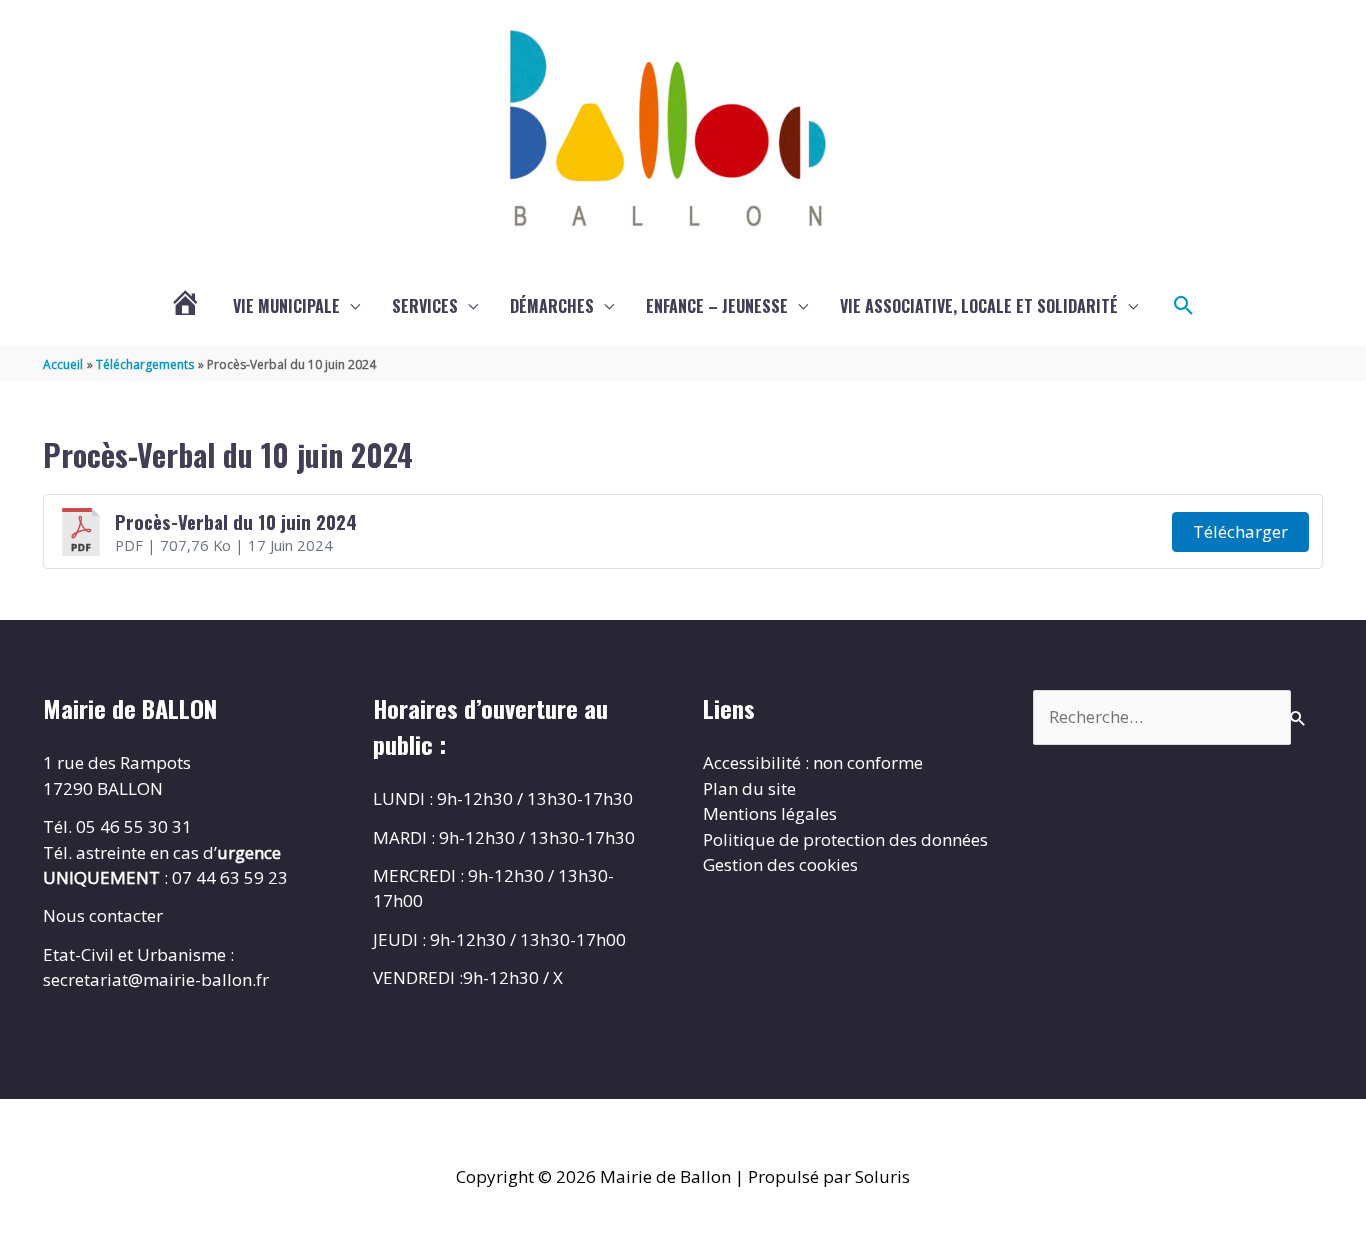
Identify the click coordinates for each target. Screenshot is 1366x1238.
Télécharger (1240, 531)
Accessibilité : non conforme (813, 762)
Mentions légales (770, 813)
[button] (1184, 306)
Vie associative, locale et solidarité (979, 306)
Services (425, 306)
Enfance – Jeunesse (717, 306)
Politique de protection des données (845, 839)
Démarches (552, 306)
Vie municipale (286, 306)
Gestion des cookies (780, 864)
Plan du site (749, 788)
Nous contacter (103, 915)
